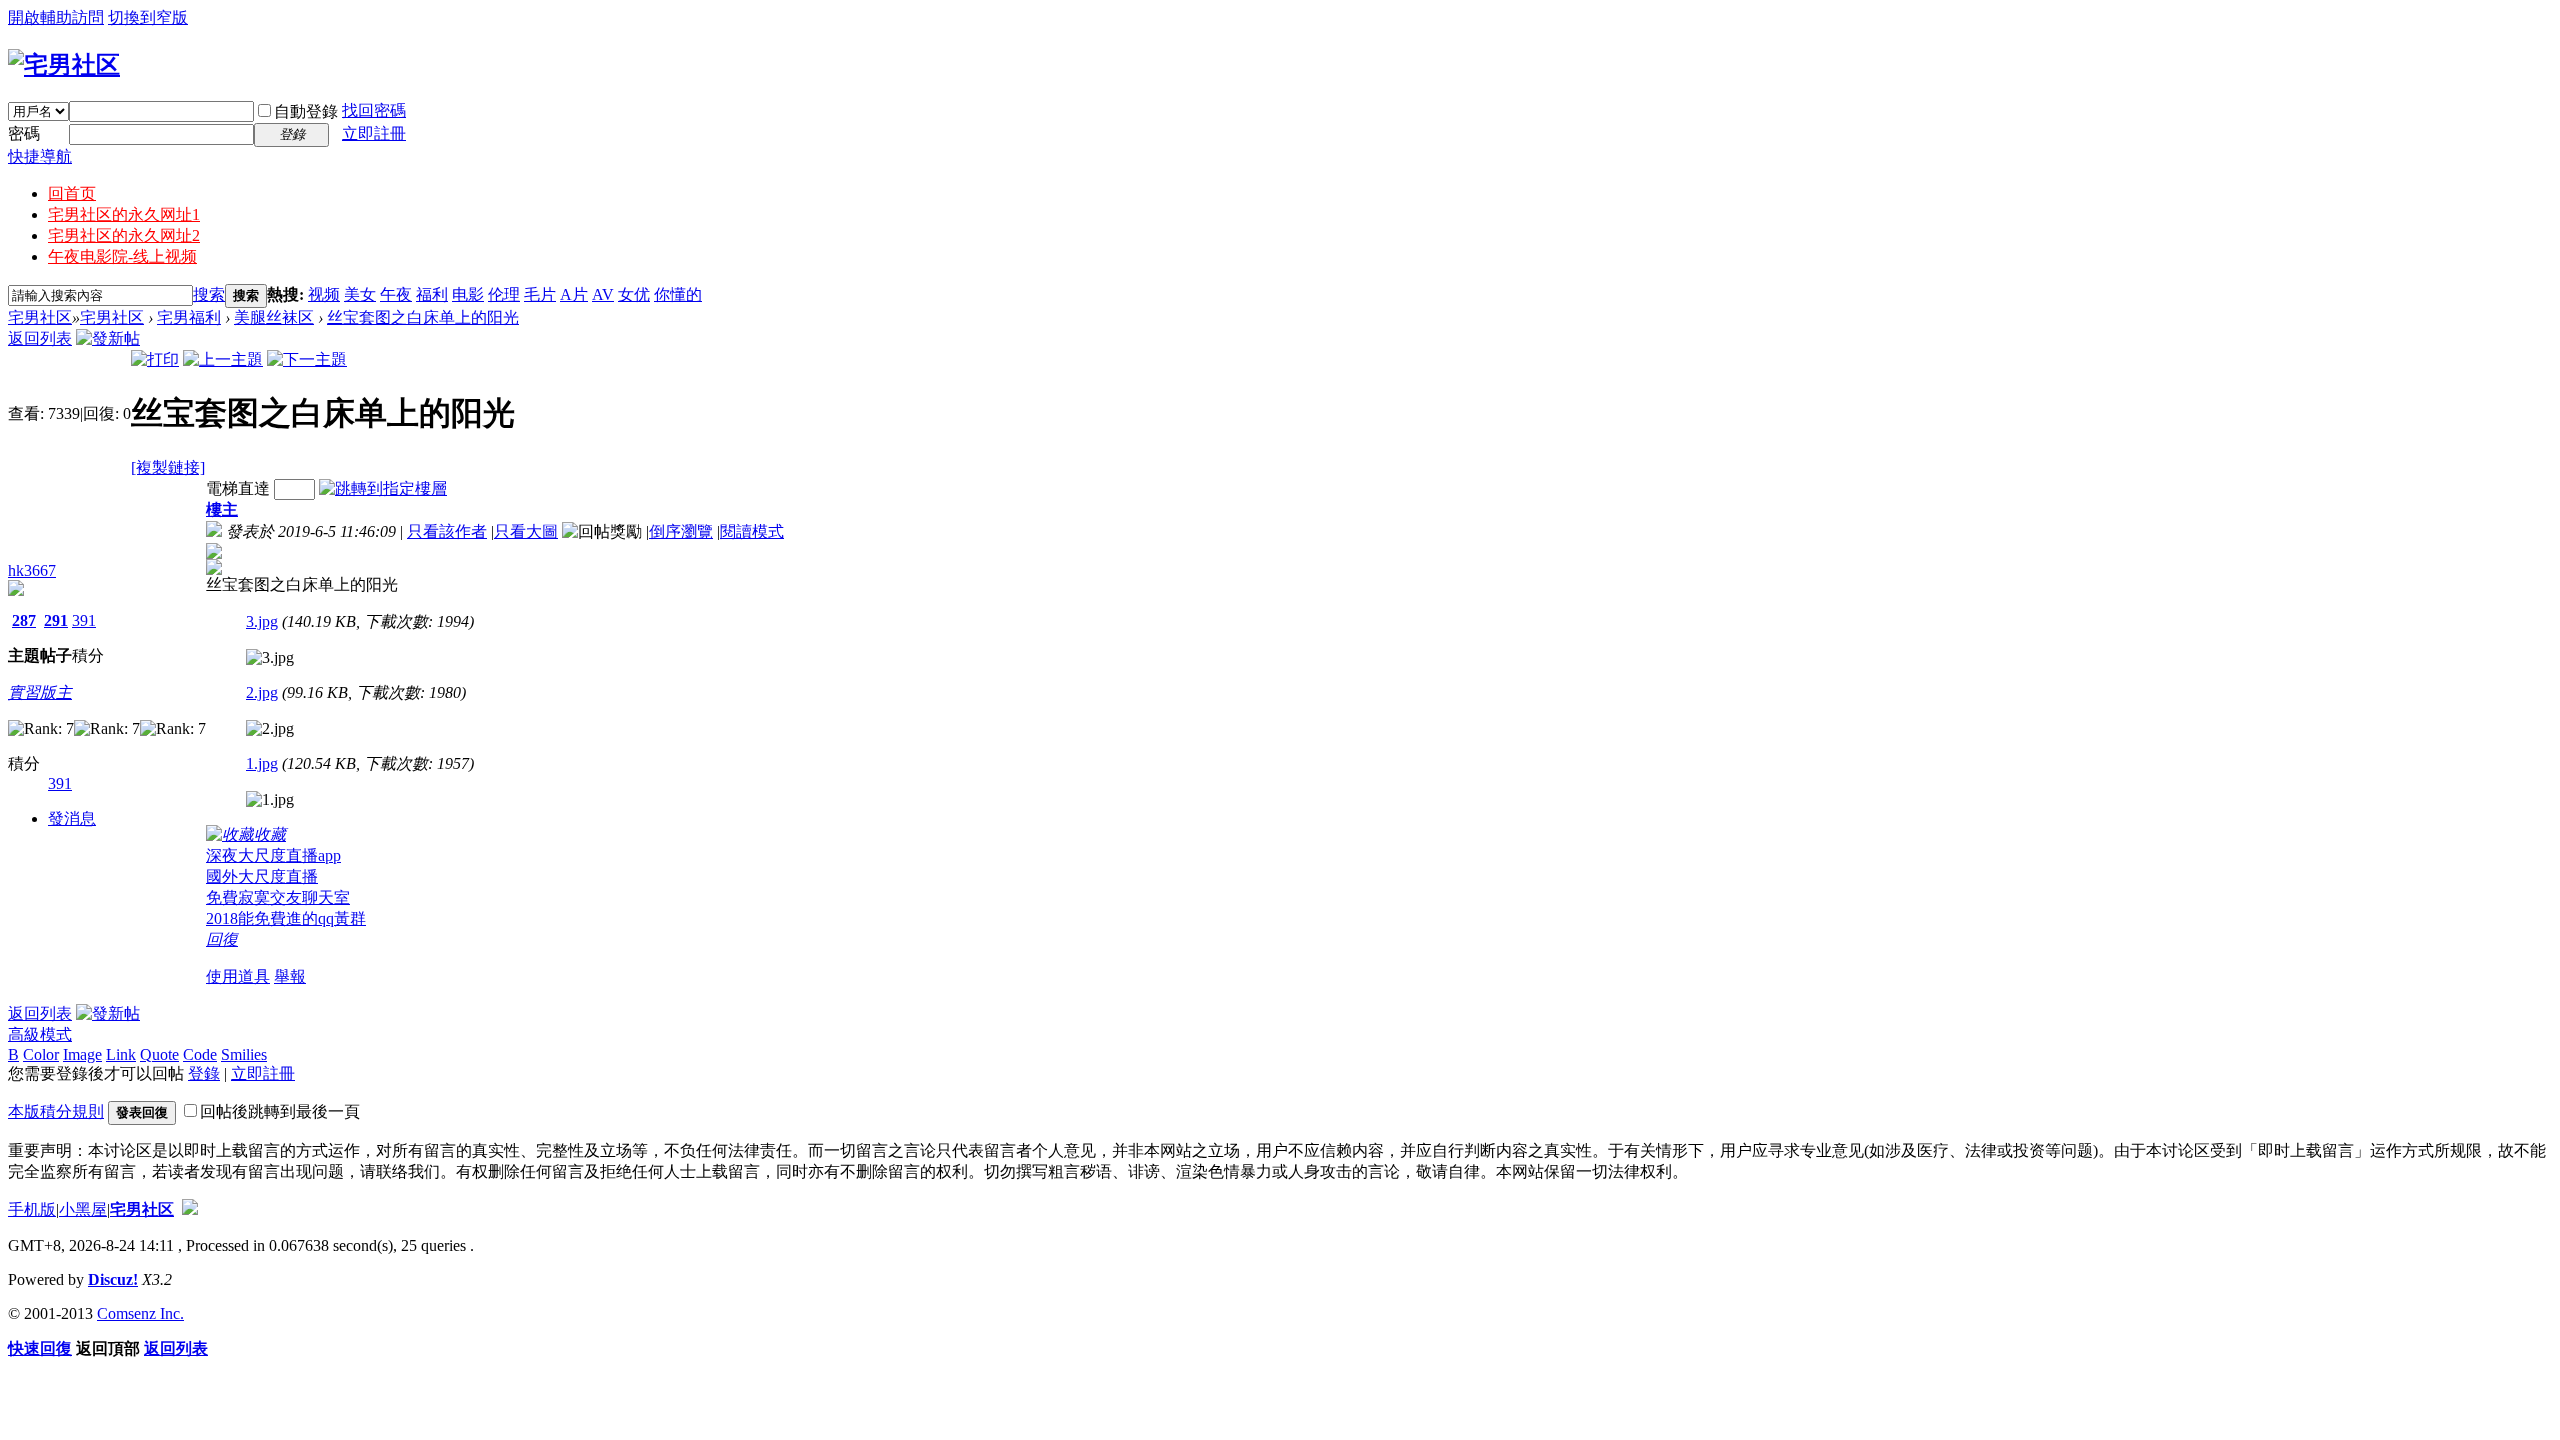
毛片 (540, 294)
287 (24, 620)
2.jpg (262, 692)
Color (41, 1054)
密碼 (24, 133)
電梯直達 (238, 488)
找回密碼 (374, 110)
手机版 (32, 1209)
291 (56, 620)
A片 (574, 294)
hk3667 (32, 570)
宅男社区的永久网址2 (124, 235)
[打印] (155, 359)
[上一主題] (223, 359)
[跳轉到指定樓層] (383, 488)
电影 (468, 294)
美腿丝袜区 (274, 317)
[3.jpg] (270, 658)
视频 (324, 294)
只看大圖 (526, 531)
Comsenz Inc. (140, 1313)
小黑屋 (83, 1209)
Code (200, 1054)
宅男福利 (189, 317)
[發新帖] (108, 338)
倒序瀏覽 (681, 531)
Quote (159, 1054)
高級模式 (40, 1034)
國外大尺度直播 (262, 876)
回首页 (72, 193)
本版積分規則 (56, 1111)
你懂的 (678, 294)
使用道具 (238, 976)
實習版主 (40, 692)
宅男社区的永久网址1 (124, 214)
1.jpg (262, 763)
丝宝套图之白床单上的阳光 (423, 317)
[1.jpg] (270, 800)
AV (603, 294)
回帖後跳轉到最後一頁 (280, 1111)
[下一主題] (307, 359)
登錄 (204, 1073)
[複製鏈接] (168, 467)
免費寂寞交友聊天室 (278, 897)
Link (121, 1054)
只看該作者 (447, 531)
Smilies (244, 1054)
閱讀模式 (752, 531)
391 (84, 620)
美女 (360, 294)
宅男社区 (40, 317)
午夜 (396, 294)
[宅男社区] (64, 65)
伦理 (504, 294)
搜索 (209, 294)
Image (82, 1054)
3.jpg (262, 621)
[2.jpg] (270, 729)
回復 (222, 939)
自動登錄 (306, 111)
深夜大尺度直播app (273, 855)
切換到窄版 (148, 17)
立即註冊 (374, 133)
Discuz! (113, 1279)
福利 (432, 294)
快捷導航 (40, 156)
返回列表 (40, 338)
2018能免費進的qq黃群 (286, 918)
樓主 (222, 509)
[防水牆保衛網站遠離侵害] (190, 1209)
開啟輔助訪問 (56, 17)
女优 (634, 294)
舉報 (290, 976)
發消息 (72, 818)
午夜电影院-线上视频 (122, 256)
